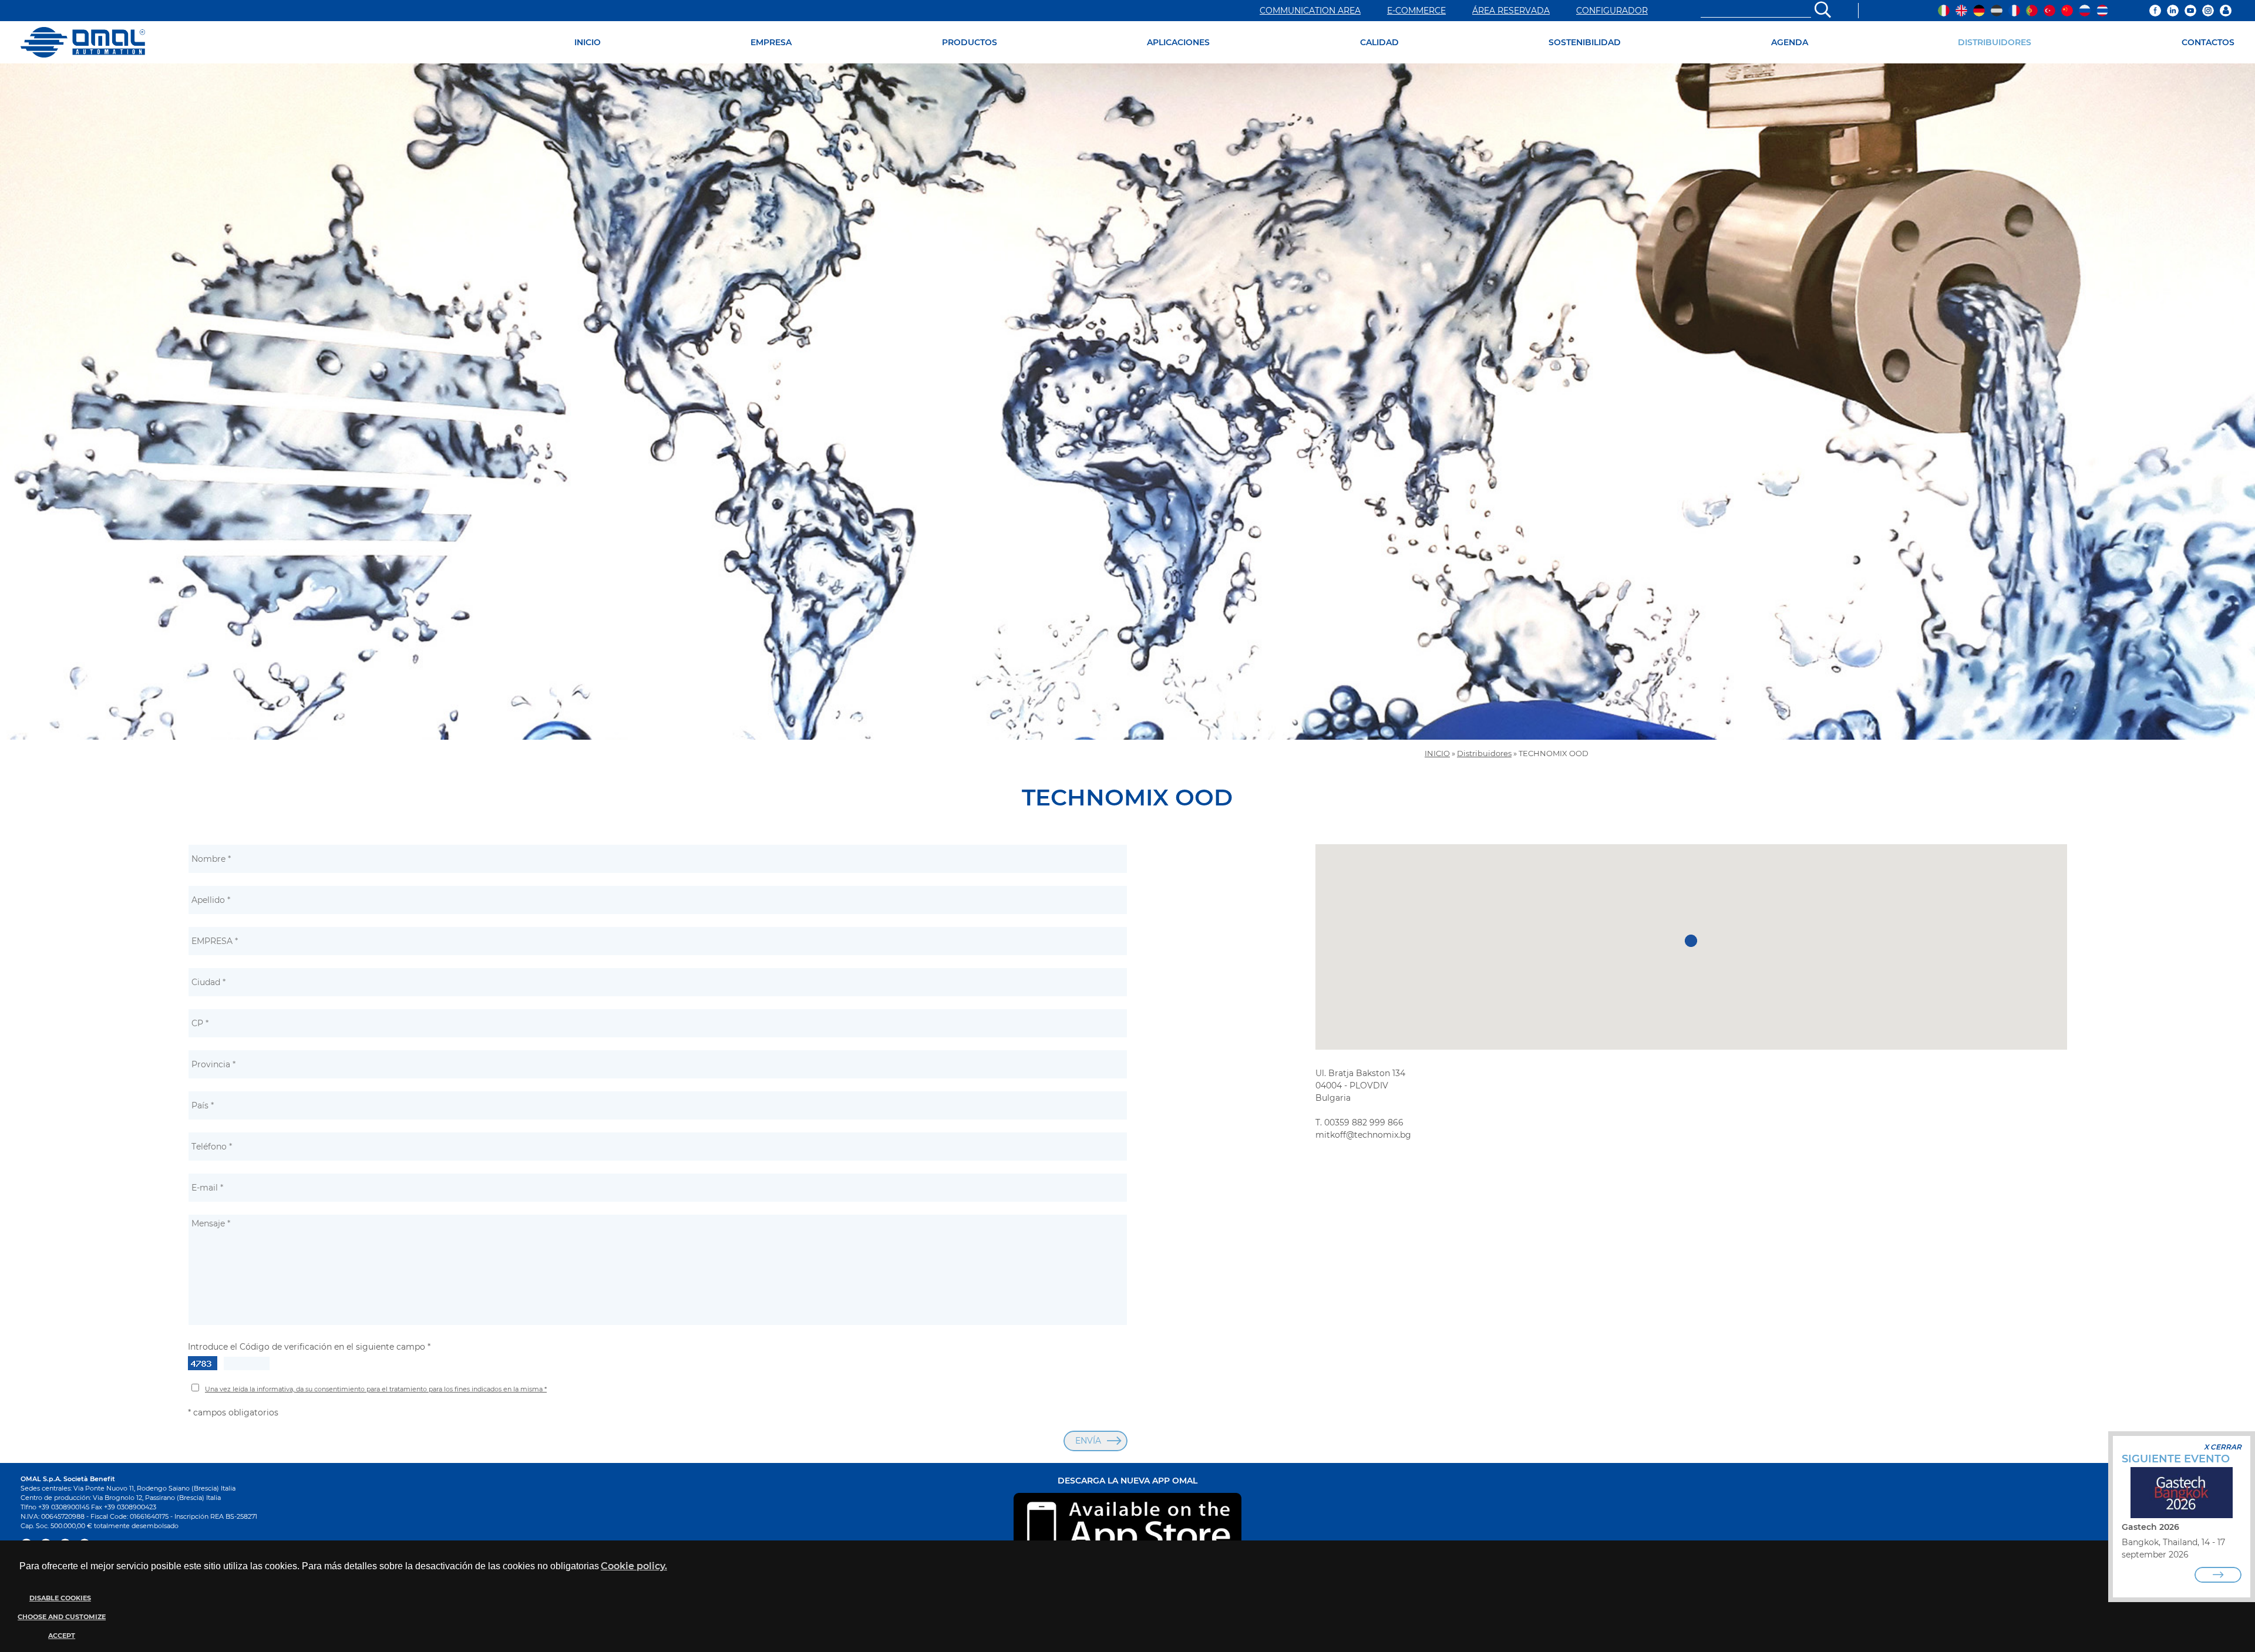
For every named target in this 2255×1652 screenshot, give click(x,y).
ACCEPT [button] (62, 1636)
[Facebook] (2155, 11)
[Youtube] (2190, 11)
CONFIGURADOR (1612, 11)
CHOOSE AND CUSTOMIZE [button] (62, 1617)
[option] (1127, 402)
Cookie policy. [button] (634, 1566)
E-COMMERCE (1416, 11)
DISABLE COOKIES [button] (60, 1598)
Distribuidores (1484, 753)
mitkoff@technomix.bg (1363, 1135)
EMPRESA (771, 42)
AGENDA (1790, 42)
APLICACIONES (1178, 42)
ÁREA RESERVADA (1511, 11)
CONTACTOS (2208, 42)
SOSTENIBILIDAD (1585, 42)
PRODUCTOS (970, 42)
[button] (60, 1617)
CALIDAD (1379, 42)
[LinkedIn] (2173, 11)
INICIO (588, 42)
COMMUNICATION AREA (1310, 11)
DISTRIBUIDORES (1995, 42)
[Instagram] (2208, 11)
